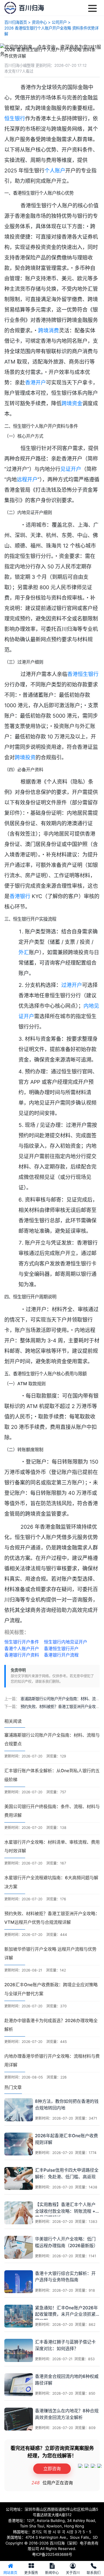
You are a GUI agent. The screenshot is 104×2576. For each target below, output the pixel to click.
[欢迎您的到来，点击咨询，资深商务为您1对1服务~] (52, 50)
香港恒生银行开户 (61, 1649)
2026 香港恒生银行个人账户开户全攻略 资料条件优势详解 (51, 31)
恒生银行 (15, 118)
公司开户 (59, 22)
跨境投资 (25, 757)
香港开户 (36, 383)
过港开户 (72, 985)
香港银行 (20, 896)
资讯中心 (39, 22)
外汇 (24, 952)
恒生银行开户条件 (22, 1642)
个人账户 (55, 171)
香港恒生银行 (83, 674)
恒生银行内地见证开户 (66, 1642)
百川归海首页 (16, 22)
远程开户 (27, 479)
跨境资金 (72, 403)
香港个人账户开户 (22, 1649)
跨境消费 (49, 330)
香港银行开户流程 (61, 1655)
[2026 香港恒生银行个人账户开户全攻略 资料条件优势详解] (10, 8)
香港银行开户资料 (22, 1655)
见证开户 (71, 469)
